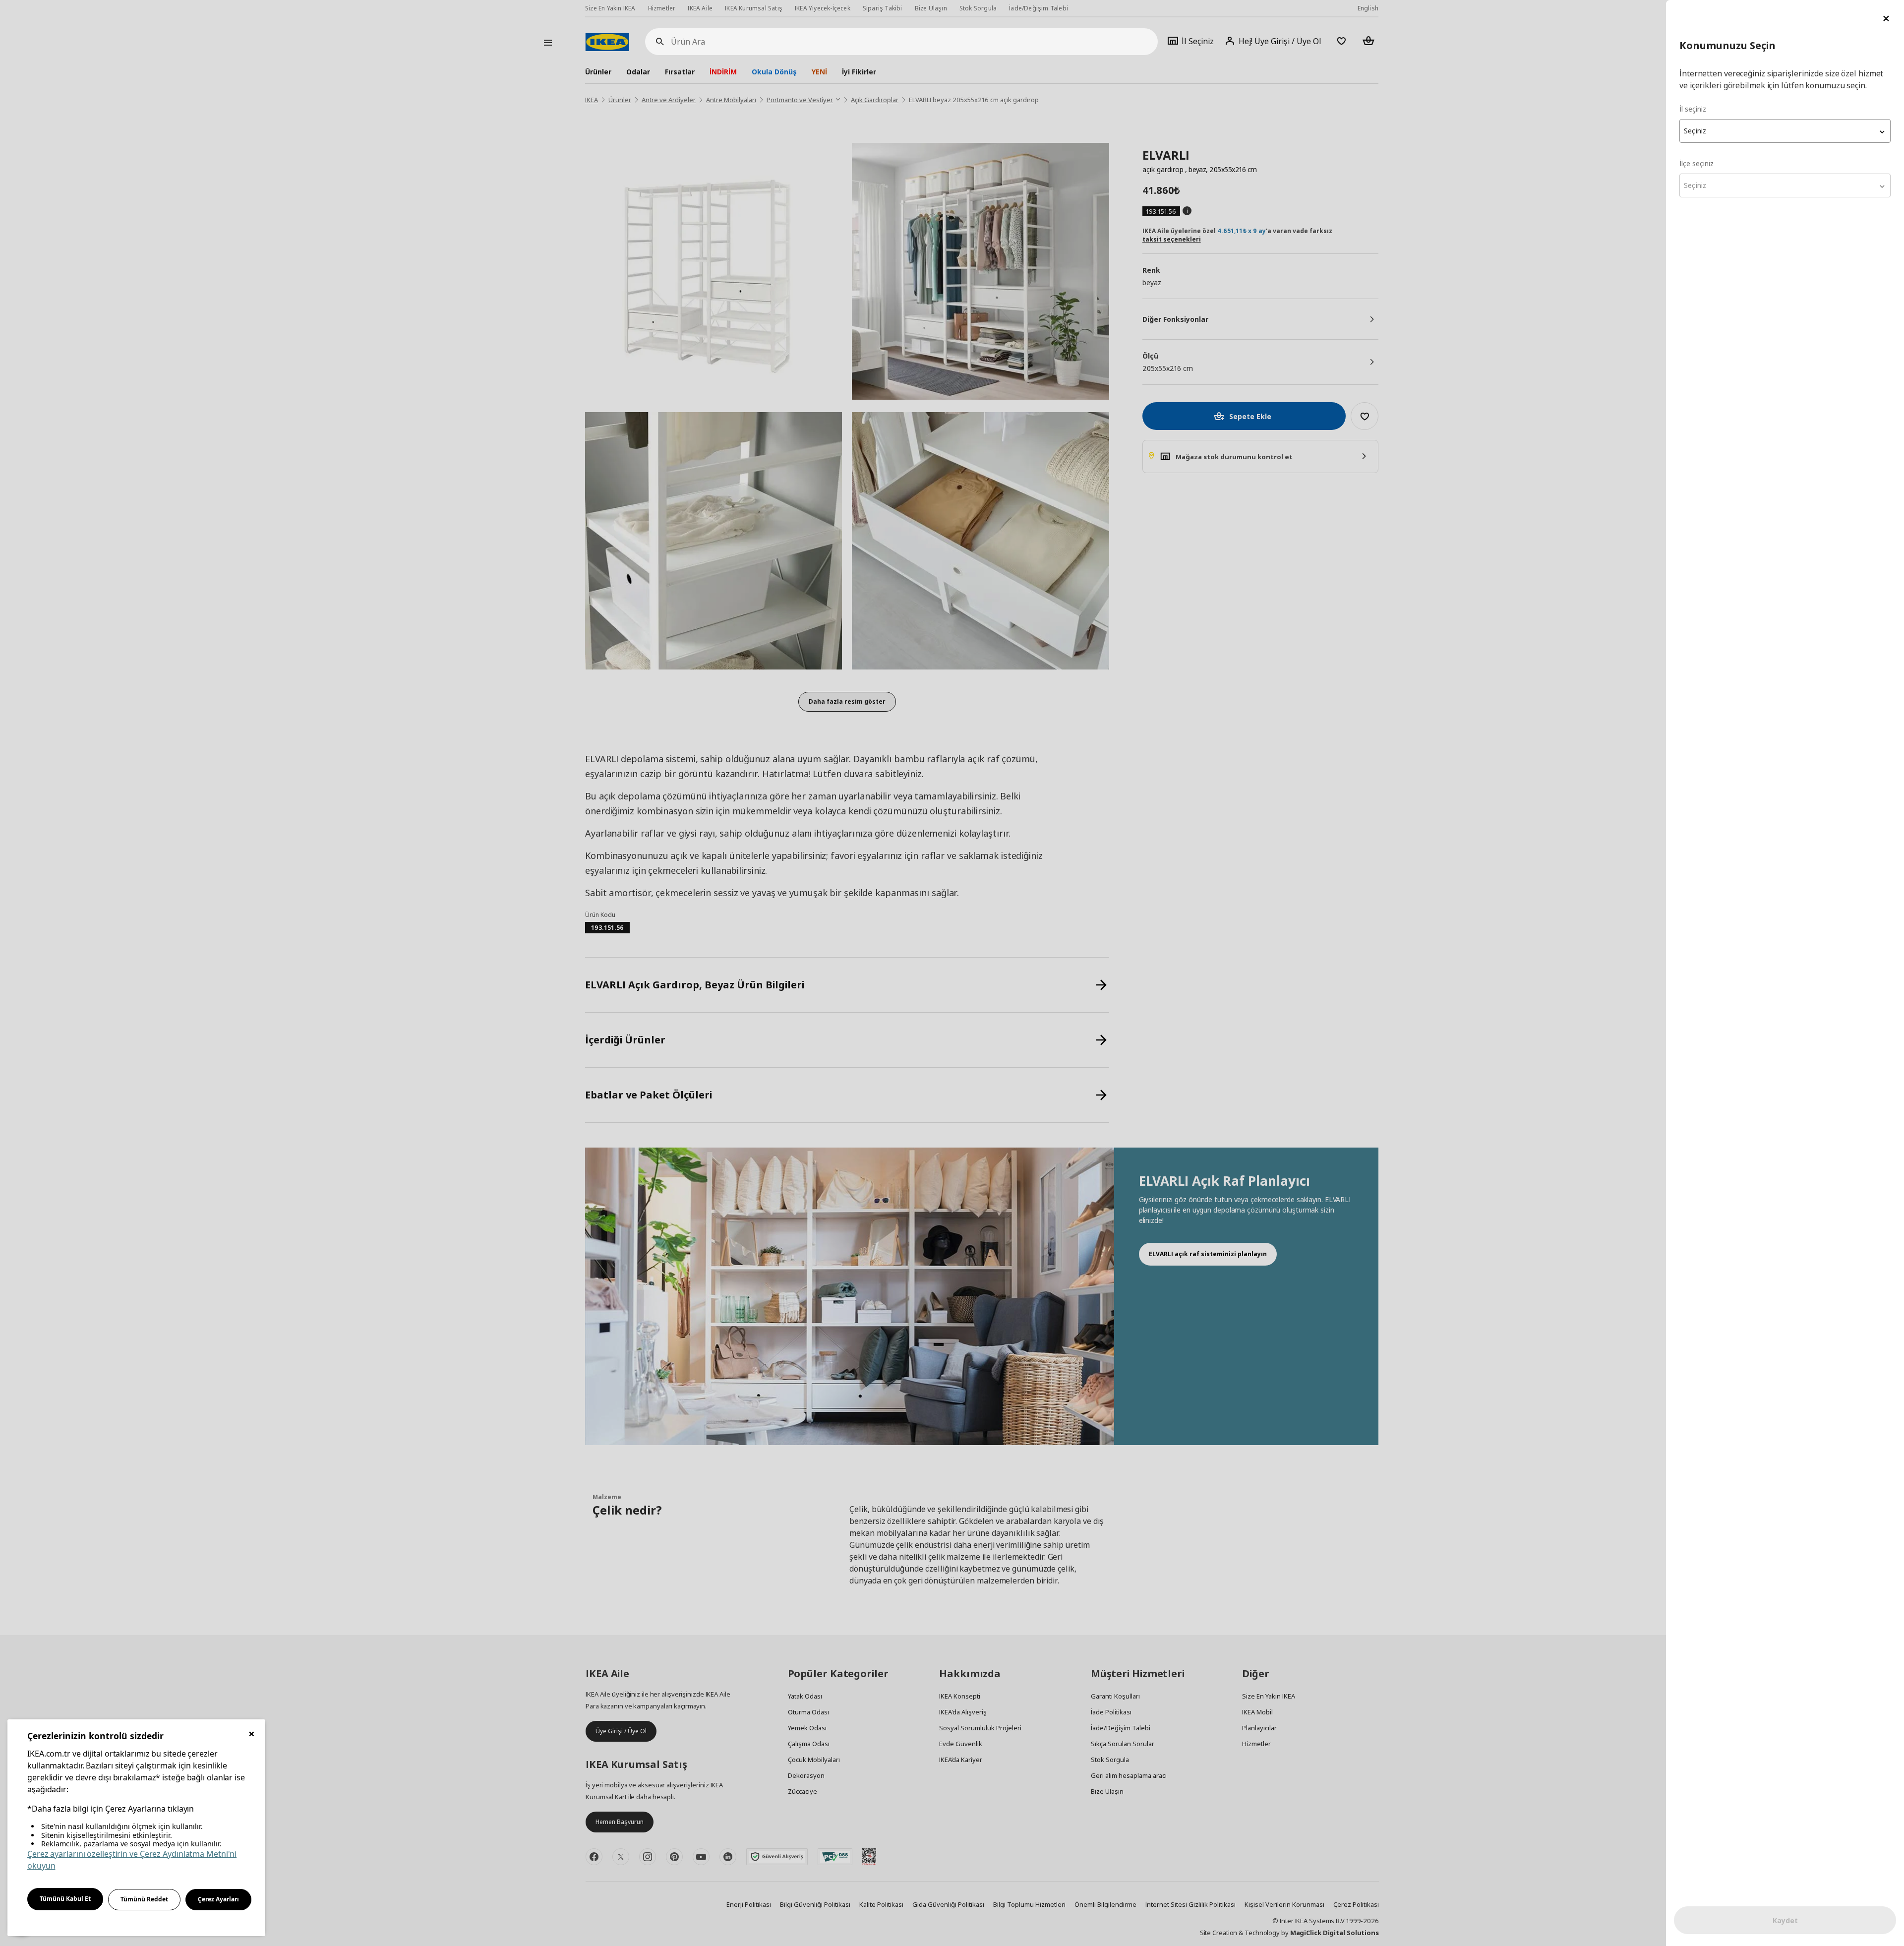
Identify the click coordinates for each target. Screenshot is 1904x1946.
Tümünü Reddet (144, 1899)
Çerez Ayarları (218, 1899)
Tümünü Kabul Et (65, 1899)
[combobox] (1785, 131)
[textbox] (1785, 131)
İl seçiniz (1693, 109)
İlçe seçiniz (1696, 163)
